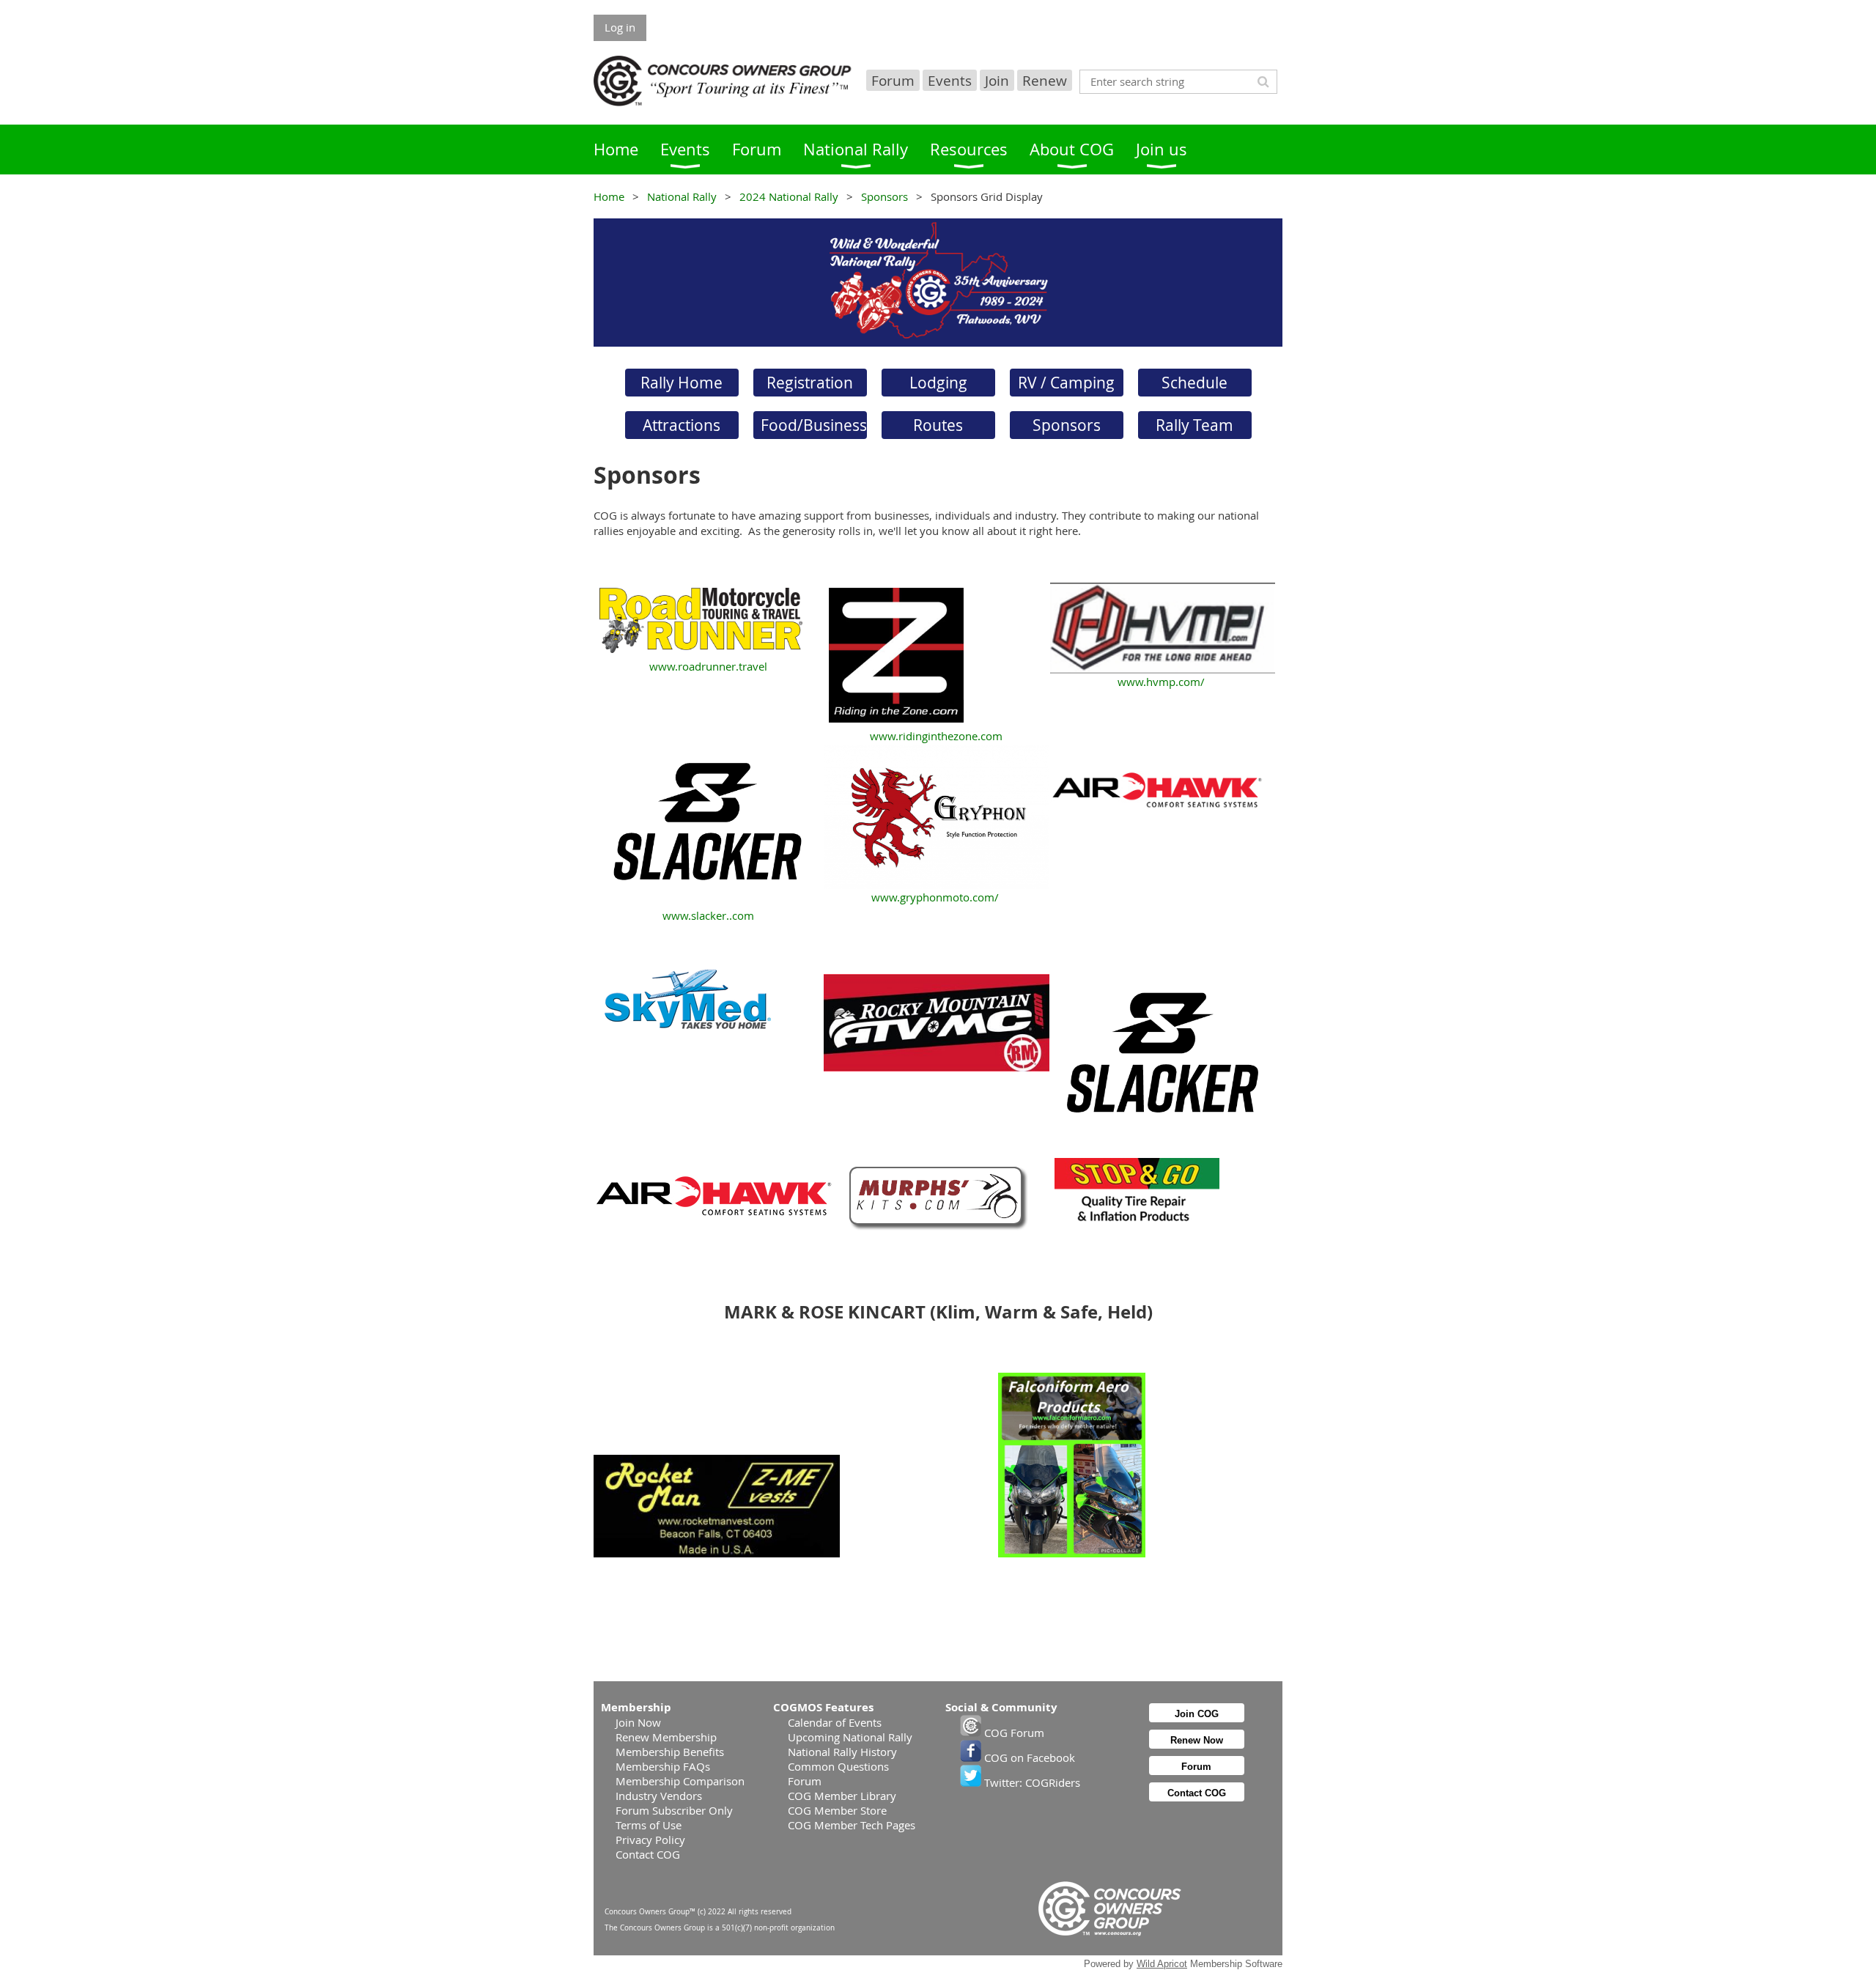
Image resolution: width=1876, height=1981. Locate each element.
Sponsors (885, 196)
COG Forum (1013, 1733)
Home (609, 196)
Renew (1045, 80)
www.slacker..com (708, 915)
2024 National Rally (789, 196)
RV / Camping (1066, 383)
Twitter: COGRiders (1031, 1782)
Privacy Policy (650, 1840)
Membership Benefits (670, 1752)
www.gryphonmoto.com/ (935, 897)
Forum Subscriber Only (674, 1810)
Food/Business (814, 425)
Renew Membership (666, 1737)
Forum (893, 80)
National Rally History (842, 1752)
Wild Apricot (1162, 1964)
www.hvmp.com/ (1161, 682)
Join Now (638, 1722)
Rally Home (682, 383)
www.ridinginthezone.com (936, 736)
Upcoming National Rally (850, 1737)
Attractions (682, 425)
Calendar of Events (835, 1722)
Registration (810, 383)
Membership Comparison (680, 1781)
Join (997, 80)
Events (950, 80)
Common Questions (838, 1766)
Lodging (938, 383)
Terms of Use (649, 1825)
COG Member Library (842, 1796)
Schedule (1194, 383)
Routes (938, 425)
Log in (620, 27)
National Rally (682, 196)
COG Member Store (837, 1810)
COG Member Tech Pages (852, 1825)
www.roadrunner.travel (710, 666)
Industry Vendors (659, 1796)
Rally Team (1194, 425)
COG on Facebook (1028, 1757)
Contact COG (648, 1854)
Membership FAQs (663, 1766)
